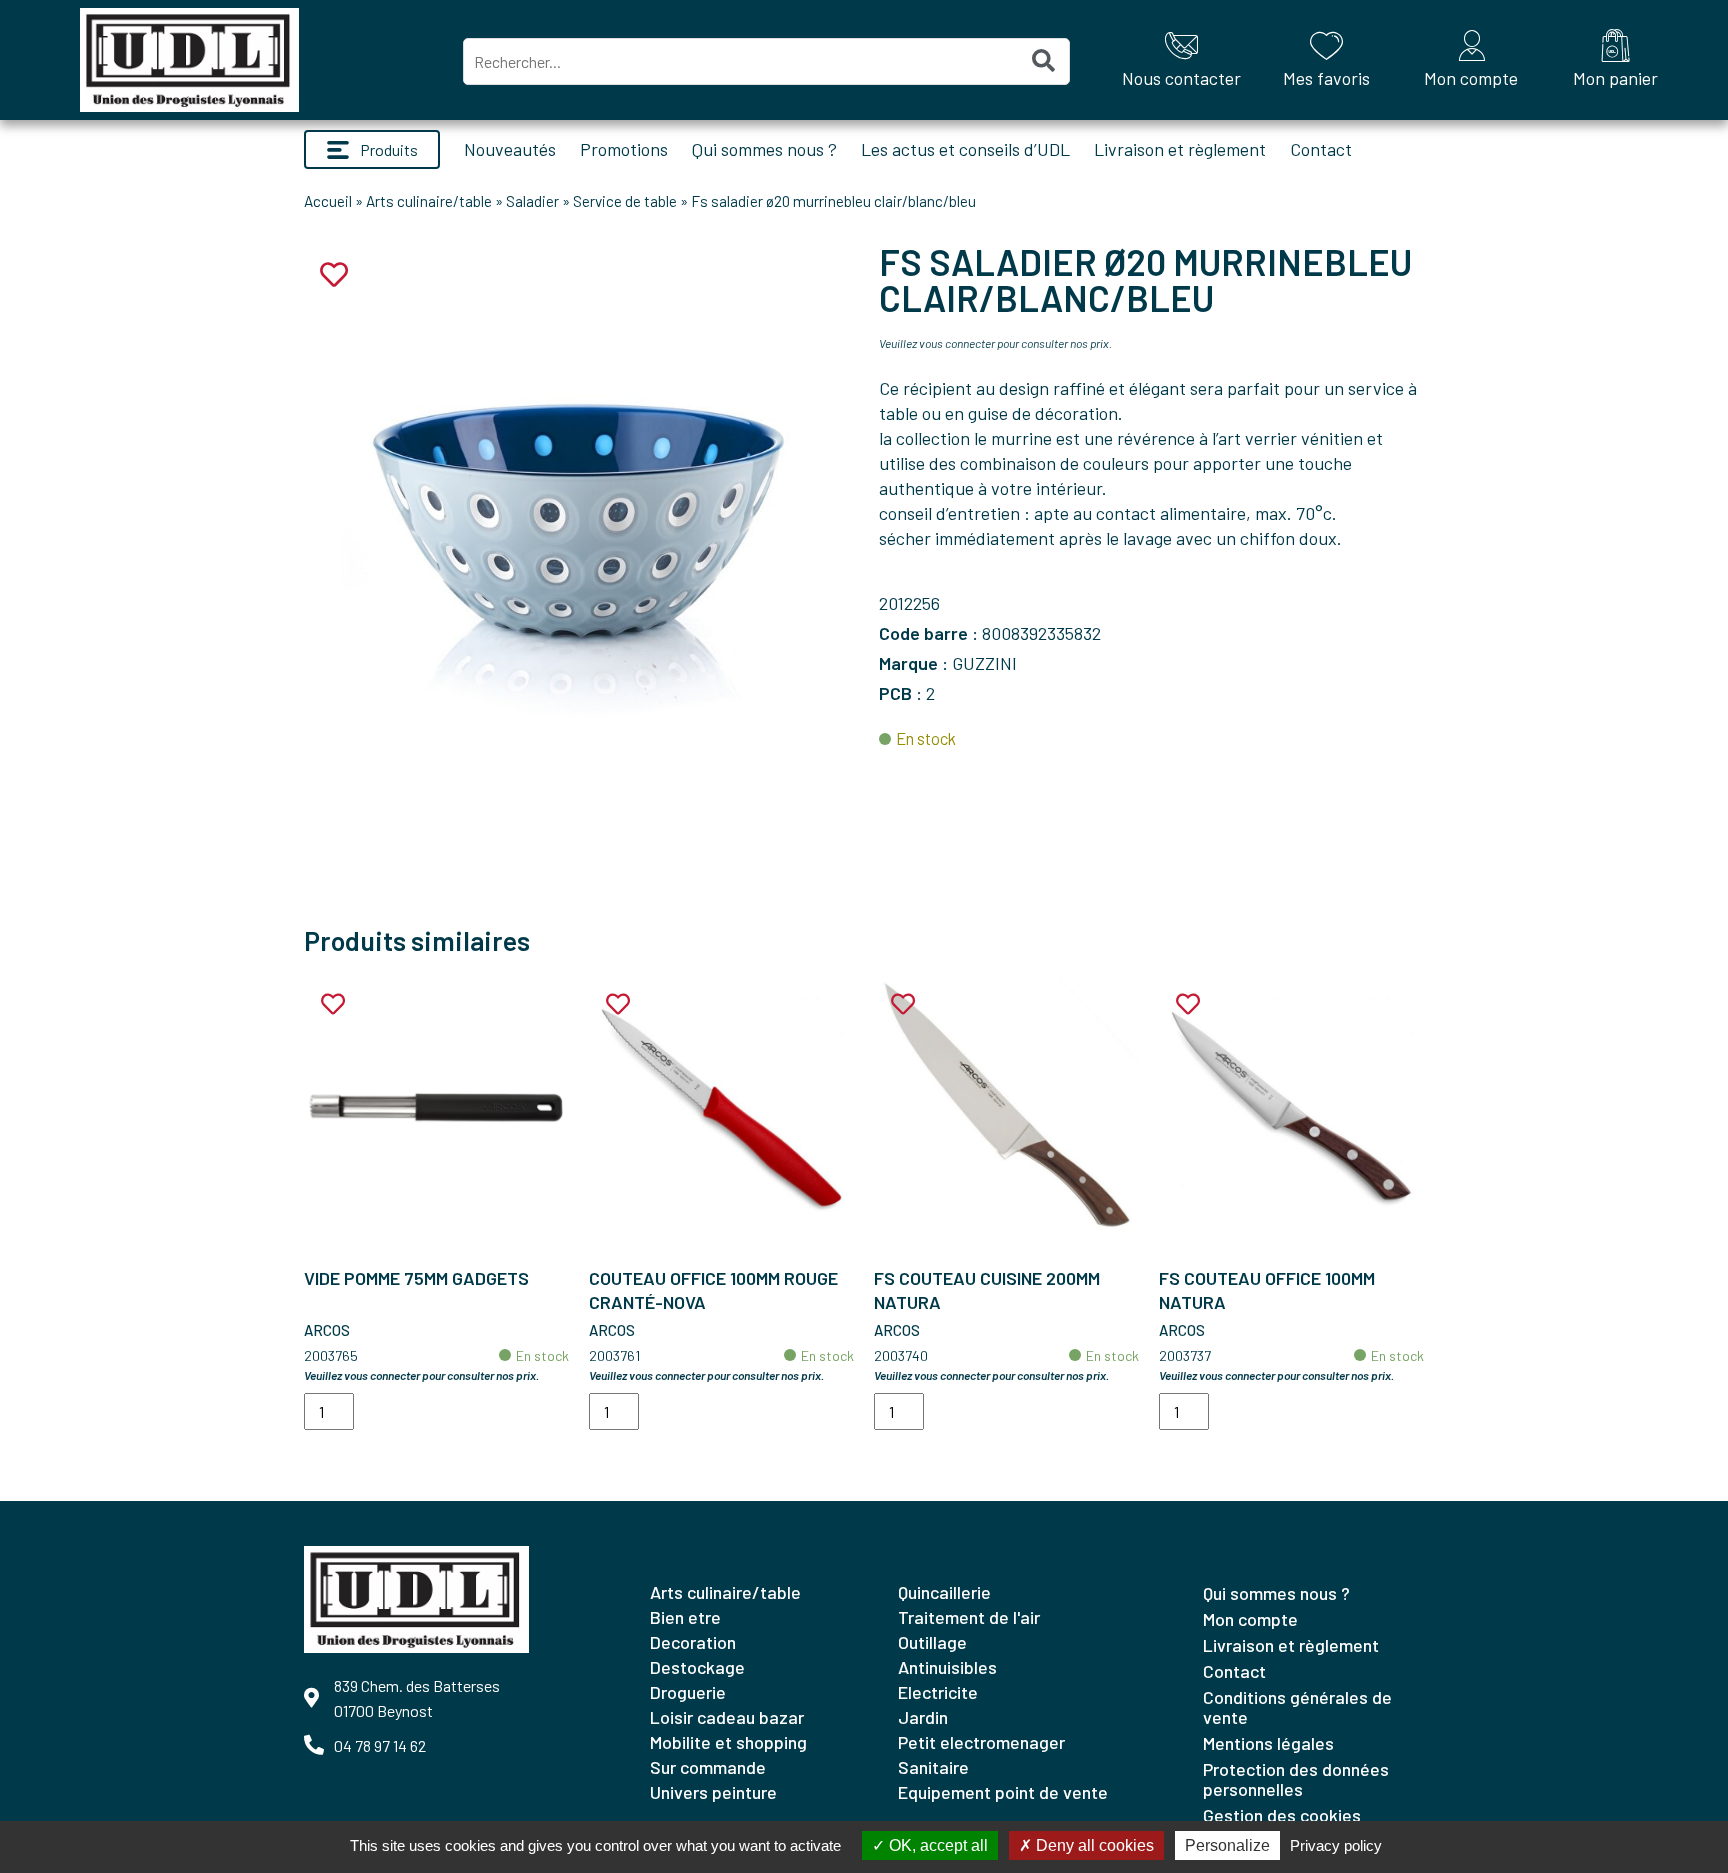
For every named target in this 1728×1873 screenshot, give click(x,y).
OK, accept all (936, 1845)
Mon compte (1250, 1619)
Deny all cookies (1093, 1845)
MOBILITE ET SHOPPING (728, 1742)
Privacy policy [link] (1336, 1845)
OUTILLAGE (932, 1642)
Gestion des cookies (1282, 1815)
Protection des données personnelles (1296, 1779)
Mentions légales (1268, 1743)
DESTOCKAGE (697, 1667)
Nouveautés (510, 149)
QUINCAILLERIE (944, 1592)
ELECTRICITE (938, 1692)
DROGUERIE (688, 1692)
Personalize (1227, 1845)
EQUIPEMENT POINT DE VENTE (1003, 1792)
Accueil (328, 201)
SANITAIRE (933, 1767)
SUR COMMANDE (708, 1767)
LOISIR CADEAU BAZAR (727, 1717)
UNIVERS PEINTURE (713, 1792)
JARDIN (923, 1717)
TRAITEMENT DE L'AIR (969, 1617)
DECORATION (693, 1642)
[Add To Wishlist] (333, 1004)
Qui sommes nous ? (764, 149)
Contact (1321, 149)
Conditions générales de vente (1297, 1707)
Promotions (624, 149)
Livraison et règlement (1180, 149)
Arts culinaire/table (429, 201)
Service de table (625, 201)
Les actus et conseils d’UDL (965, 149)
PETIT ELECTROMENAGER (981, 1742)
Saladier (532, 201)
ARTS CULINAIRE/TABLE (725, 1592)
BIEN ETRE (685, 1617)
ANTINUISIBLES (947, 1667)
